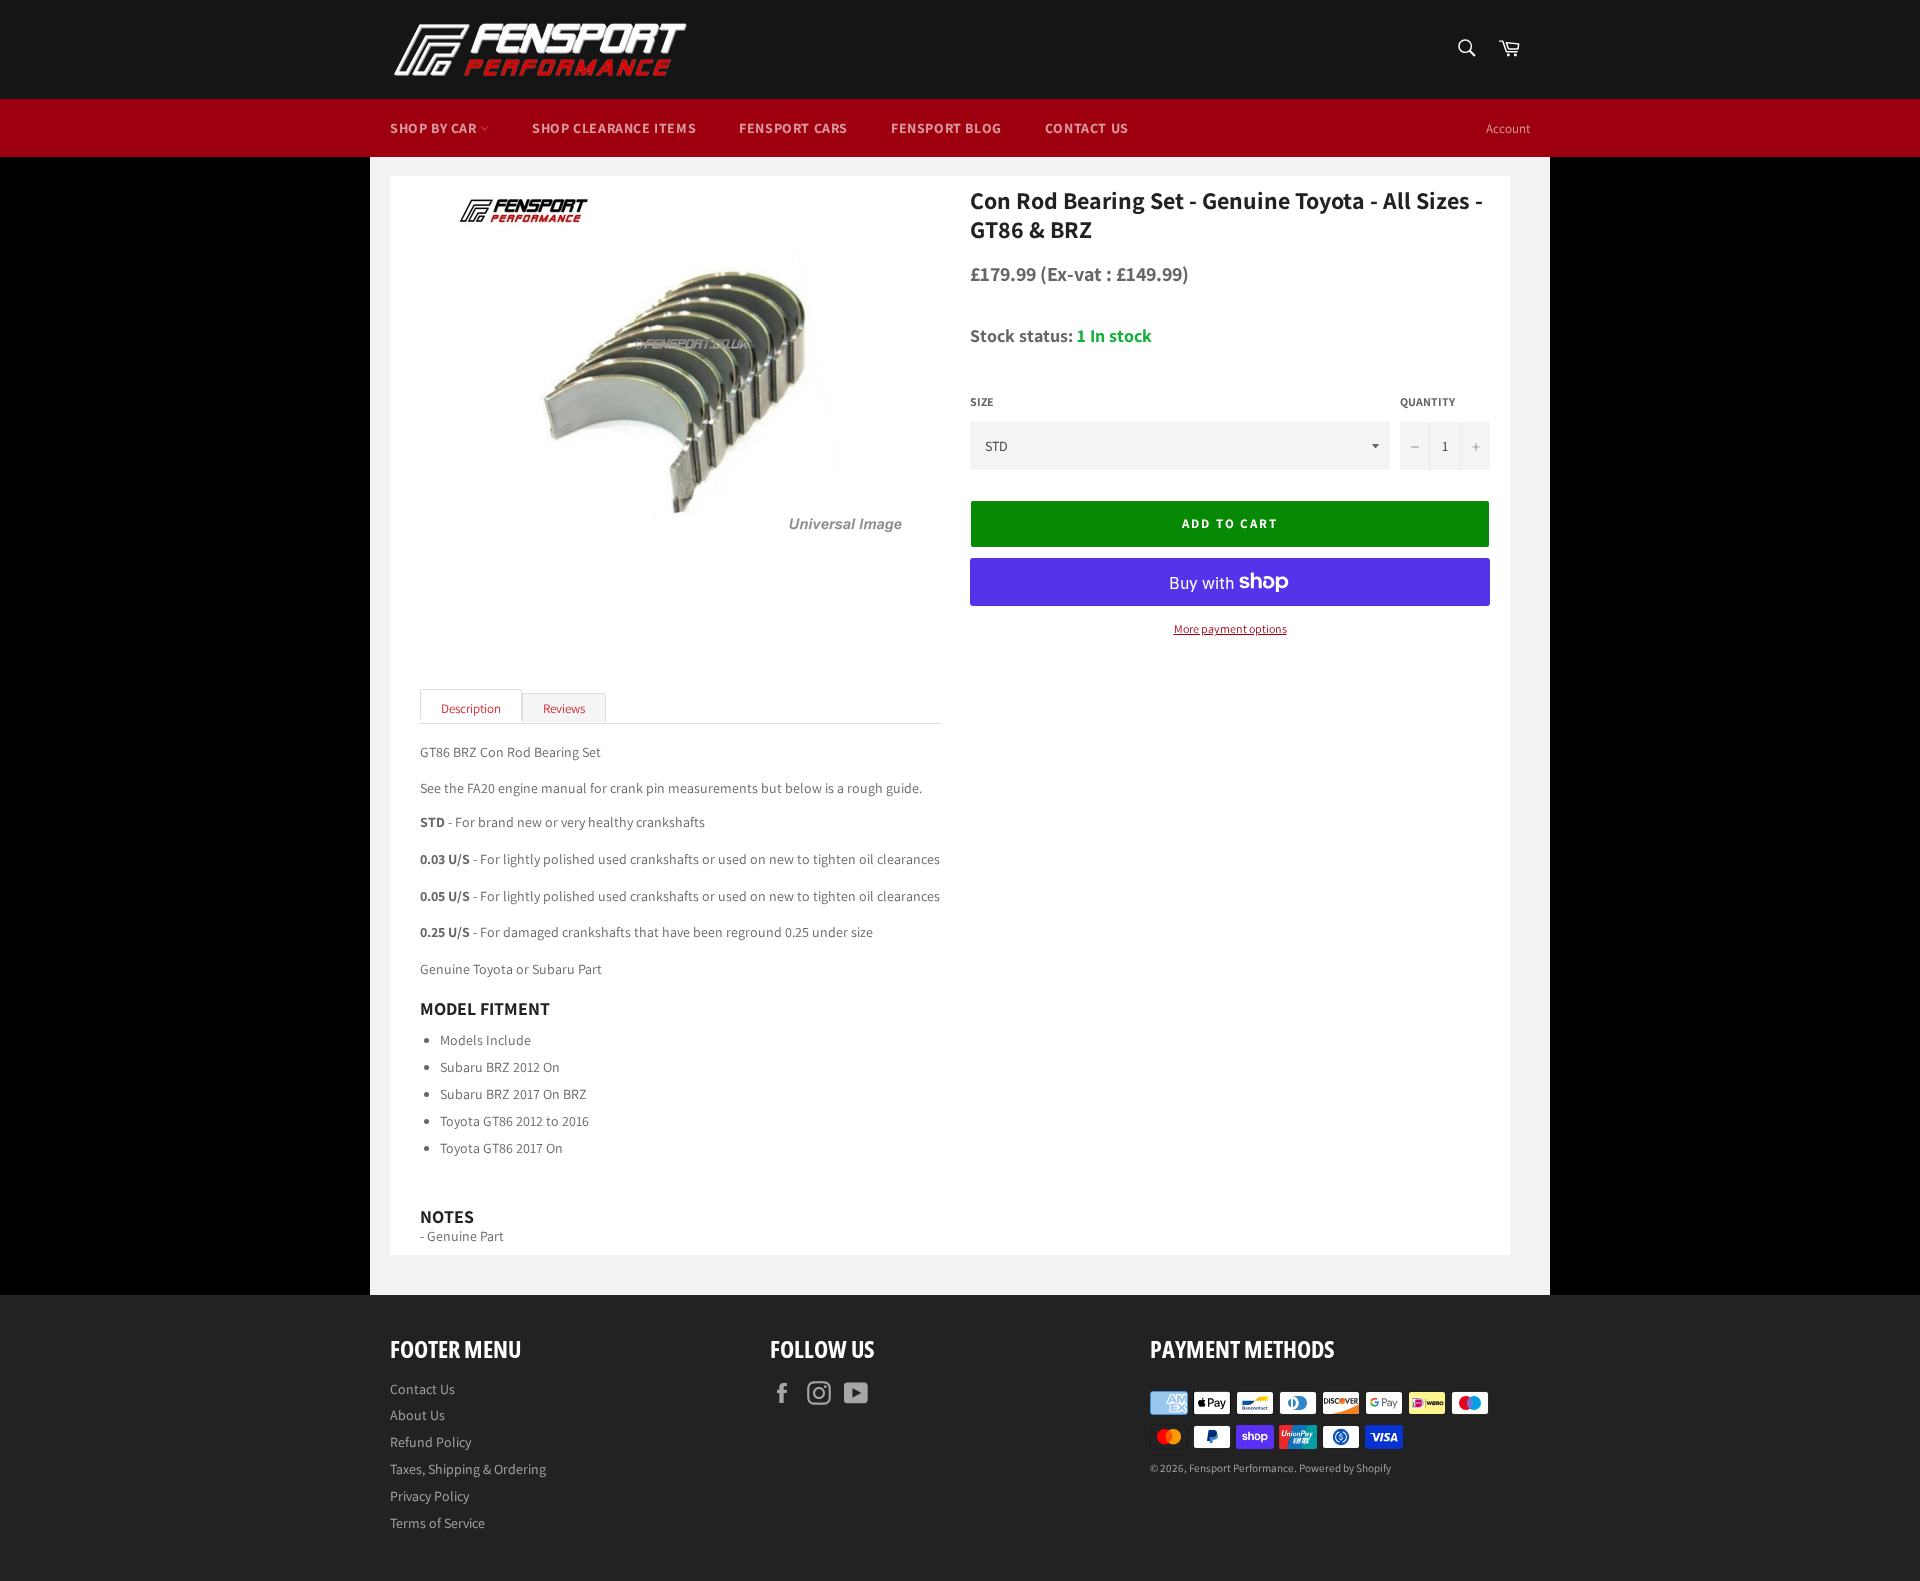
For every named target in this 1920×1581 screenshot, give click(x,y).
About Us (417, 1415)
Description (471, 708)
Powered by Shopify (1345, 1468)
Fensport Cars (793, 128)
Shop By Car (435, 128)
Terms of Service (437, 1523)
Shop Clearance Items (614, 128)
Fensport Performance (1241, 1468)
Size (982, 402)
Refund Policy (430, 1442)
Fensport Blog (946, 128)
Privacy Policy (429, 1496)
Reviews (564, 708)
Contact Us (1087, 128)
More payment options (1230, 629)
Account (1508, 128)
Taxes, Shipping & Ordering (468, 1469)
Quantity (1427, 402)
